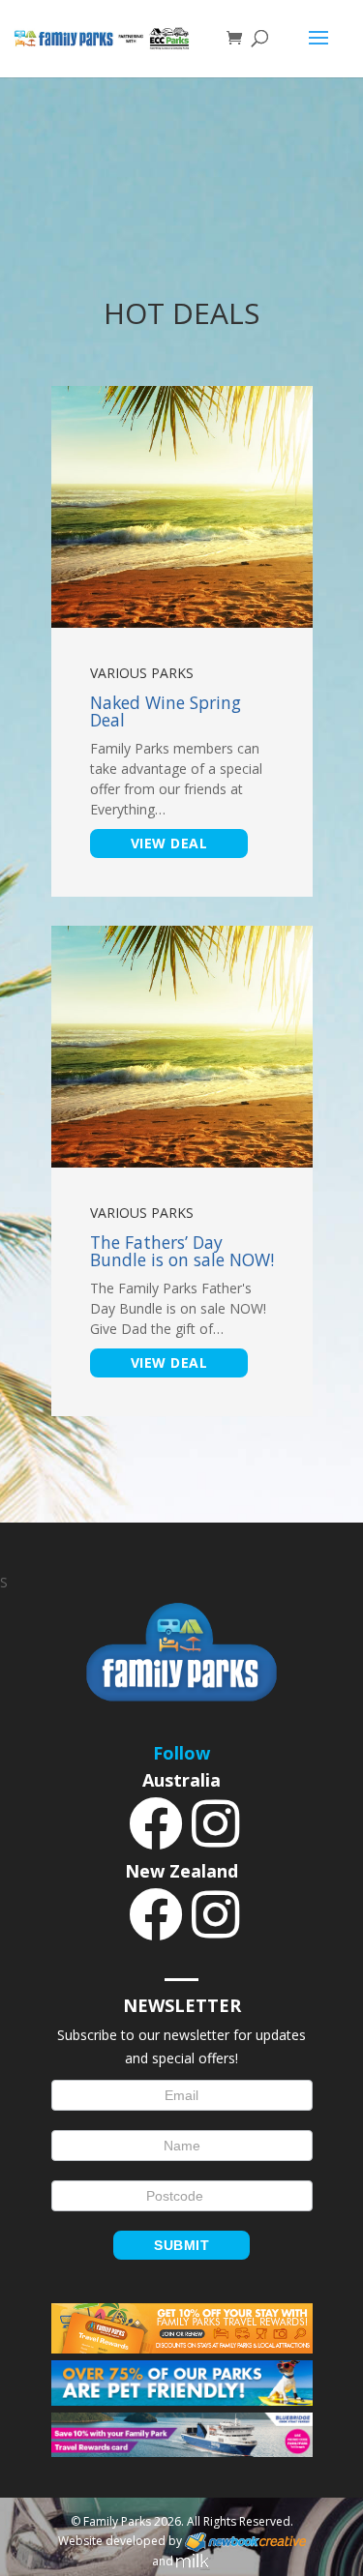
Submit (181, 2245)
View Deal (169, 843)
